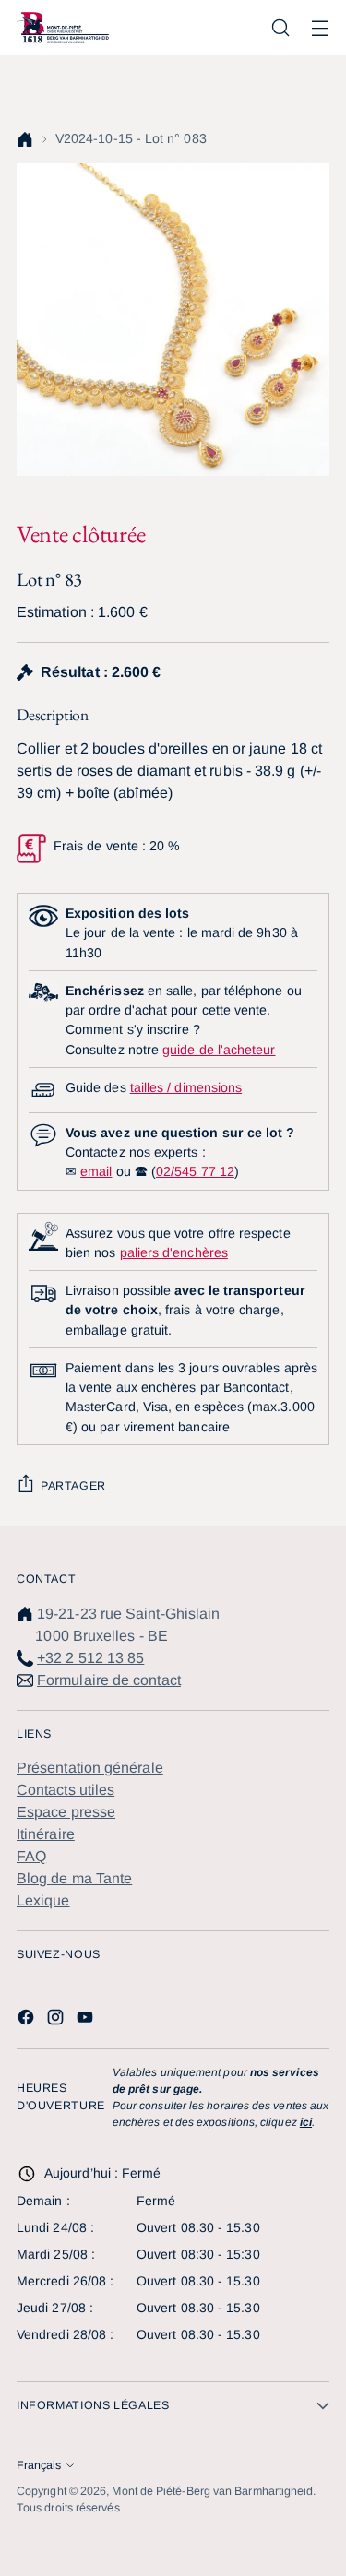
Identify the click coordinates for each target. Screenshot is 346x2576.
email (96, 1171)
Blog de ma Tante (74, 1878)
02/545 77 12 (195, 1171)
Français (39, 2465)
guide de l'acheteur (219, 1050)
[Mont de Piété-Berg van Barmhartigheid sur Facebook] (28, 2020)
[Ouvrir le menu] (320, 28)
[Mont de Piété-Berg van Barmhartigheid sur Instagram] (57, 2020)
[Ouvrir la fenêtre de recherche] (280, 28)
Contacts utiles (66, 1790)
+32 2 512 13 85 (90, 1658)
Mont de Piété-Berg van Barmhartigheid (212, 2491)
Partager (73, 1486)
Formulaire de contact (109, 1680)
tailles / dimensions (186, 1087)
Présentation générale (90, 1768)
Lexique (43, 1900)
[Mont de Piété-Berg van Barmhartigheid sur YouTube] (87, 2020)
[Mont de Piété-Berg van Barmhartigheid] (63, 28)
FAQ (31, 1856)
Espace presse (66, 1812)
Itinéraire (46, 1834)
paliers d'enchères (174, 1252)
